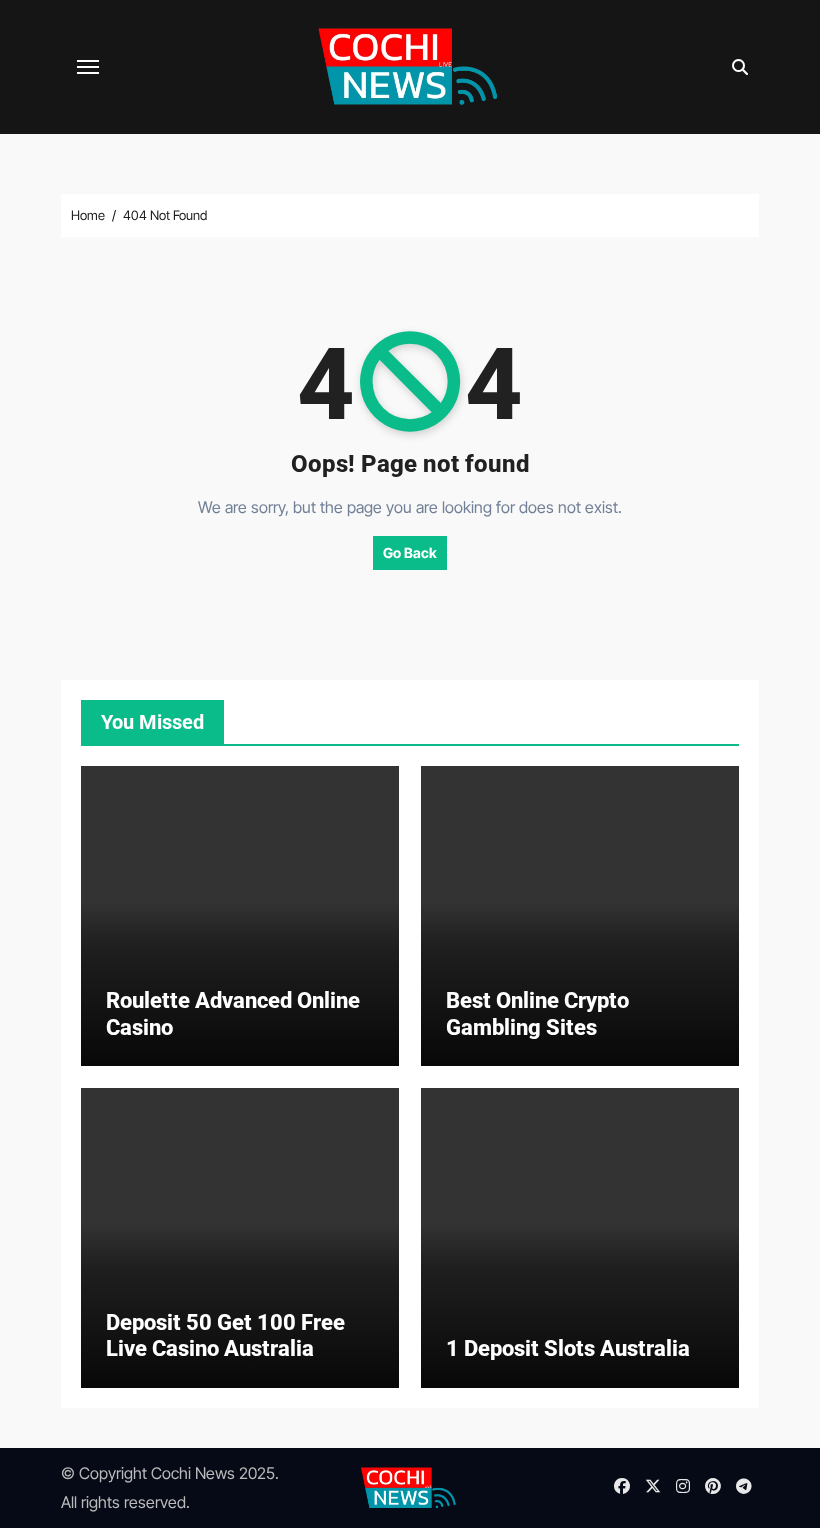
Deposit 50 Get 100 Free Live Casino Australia (225, 1335)
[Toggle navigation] (88, 67)
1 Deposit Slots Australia (568, 1348)
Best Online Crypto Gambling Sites (537, 1013)
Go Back (410, 552)
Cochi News (193, 1473)
